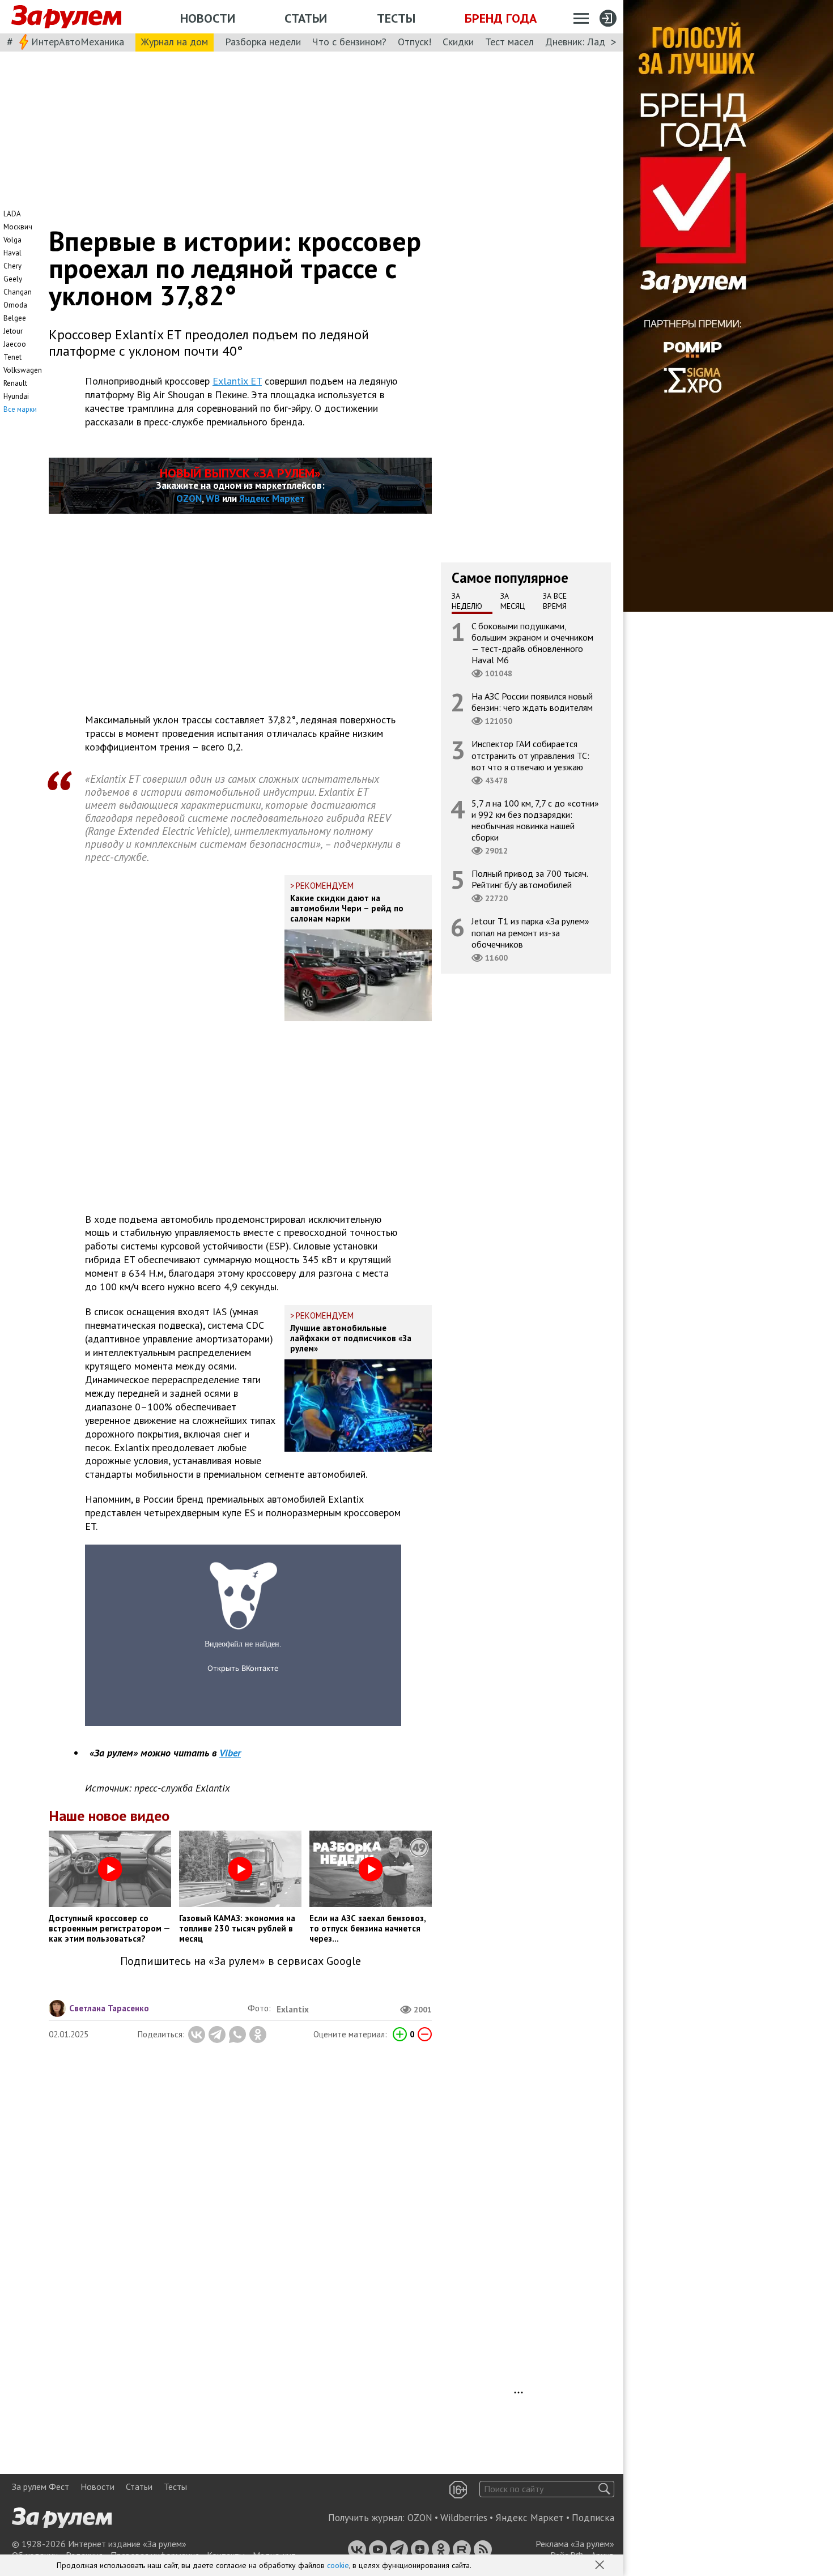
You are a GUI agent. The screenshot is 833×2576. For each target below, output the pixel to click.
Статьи (306, 18)
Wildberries (464, 2518)
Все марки (20, 409)
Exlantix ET (237, 381)
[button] (601, 2566)
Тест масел (509, 42)
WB (213, 498)
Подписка (593, 2518)
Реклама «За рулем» (575, 2544)
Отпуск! (415, 42)
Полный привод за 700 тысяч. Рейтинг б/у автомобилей (530, 879)
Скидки (458, 42)
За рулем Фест (41, 2487)
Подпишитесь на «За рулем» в (241, 1961)
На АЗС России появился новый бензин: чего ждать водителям (532, 702)
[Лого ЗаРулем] (66, 17)
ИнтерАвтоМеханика (78, 42)
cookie (338, 2565)
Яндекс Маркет (272, 498)
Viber (230, 1753)
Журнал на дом (175, 42)
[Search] (604, 2489)
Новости (208, 18)
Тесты (396, 18)
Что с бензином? (349, 42)
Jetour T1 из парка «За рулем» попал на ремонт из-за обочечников (530, 932)
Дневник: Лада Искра (592, 42)
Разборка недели (263, 42)
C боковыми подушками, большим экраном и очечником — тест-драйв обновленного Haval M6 (532, 643)
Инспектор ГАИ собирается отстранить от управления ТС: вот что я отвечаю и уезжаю (530, 755)
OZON (189, 498)
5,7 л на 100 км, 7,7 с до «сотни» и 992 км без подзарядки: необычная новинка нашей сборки (535, 820)
